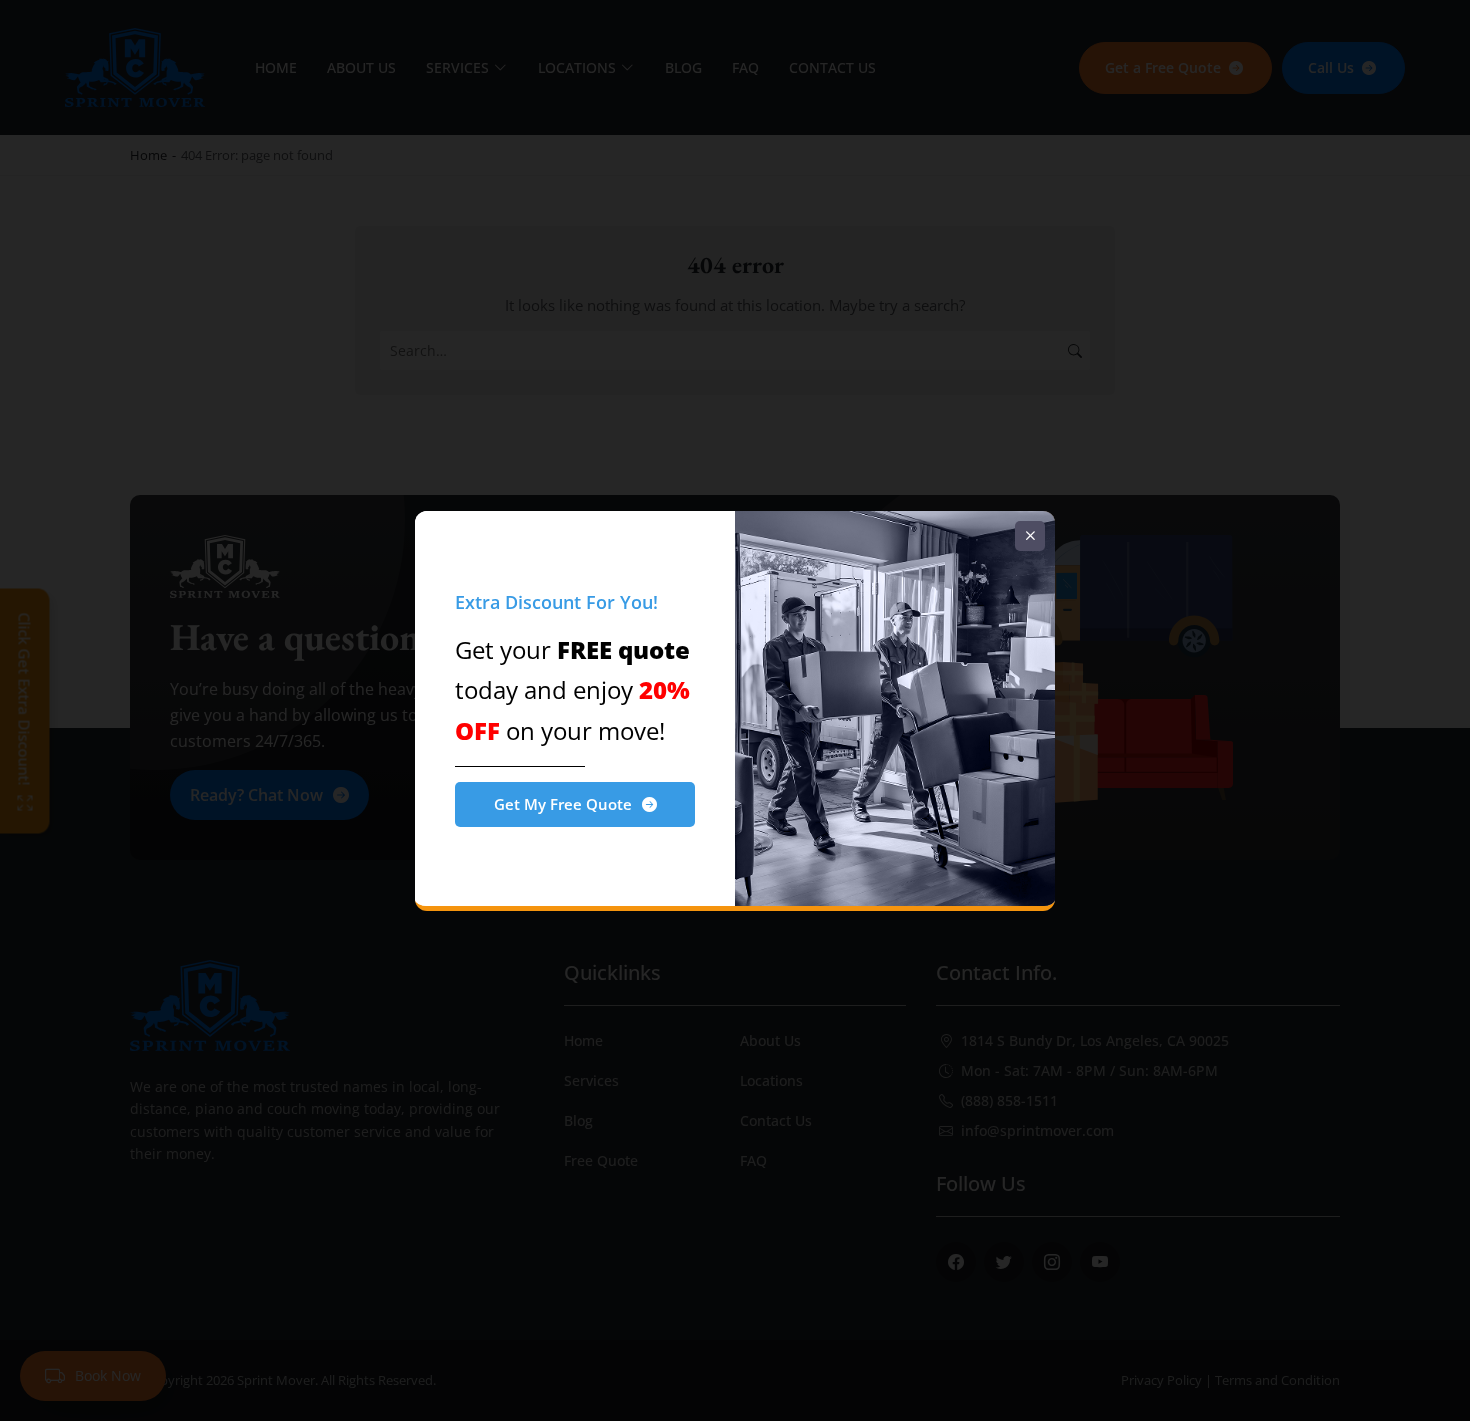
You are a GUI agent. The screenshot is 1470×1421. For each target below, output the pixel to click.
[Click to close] (1030, 536)
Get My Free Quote (563, 804)
